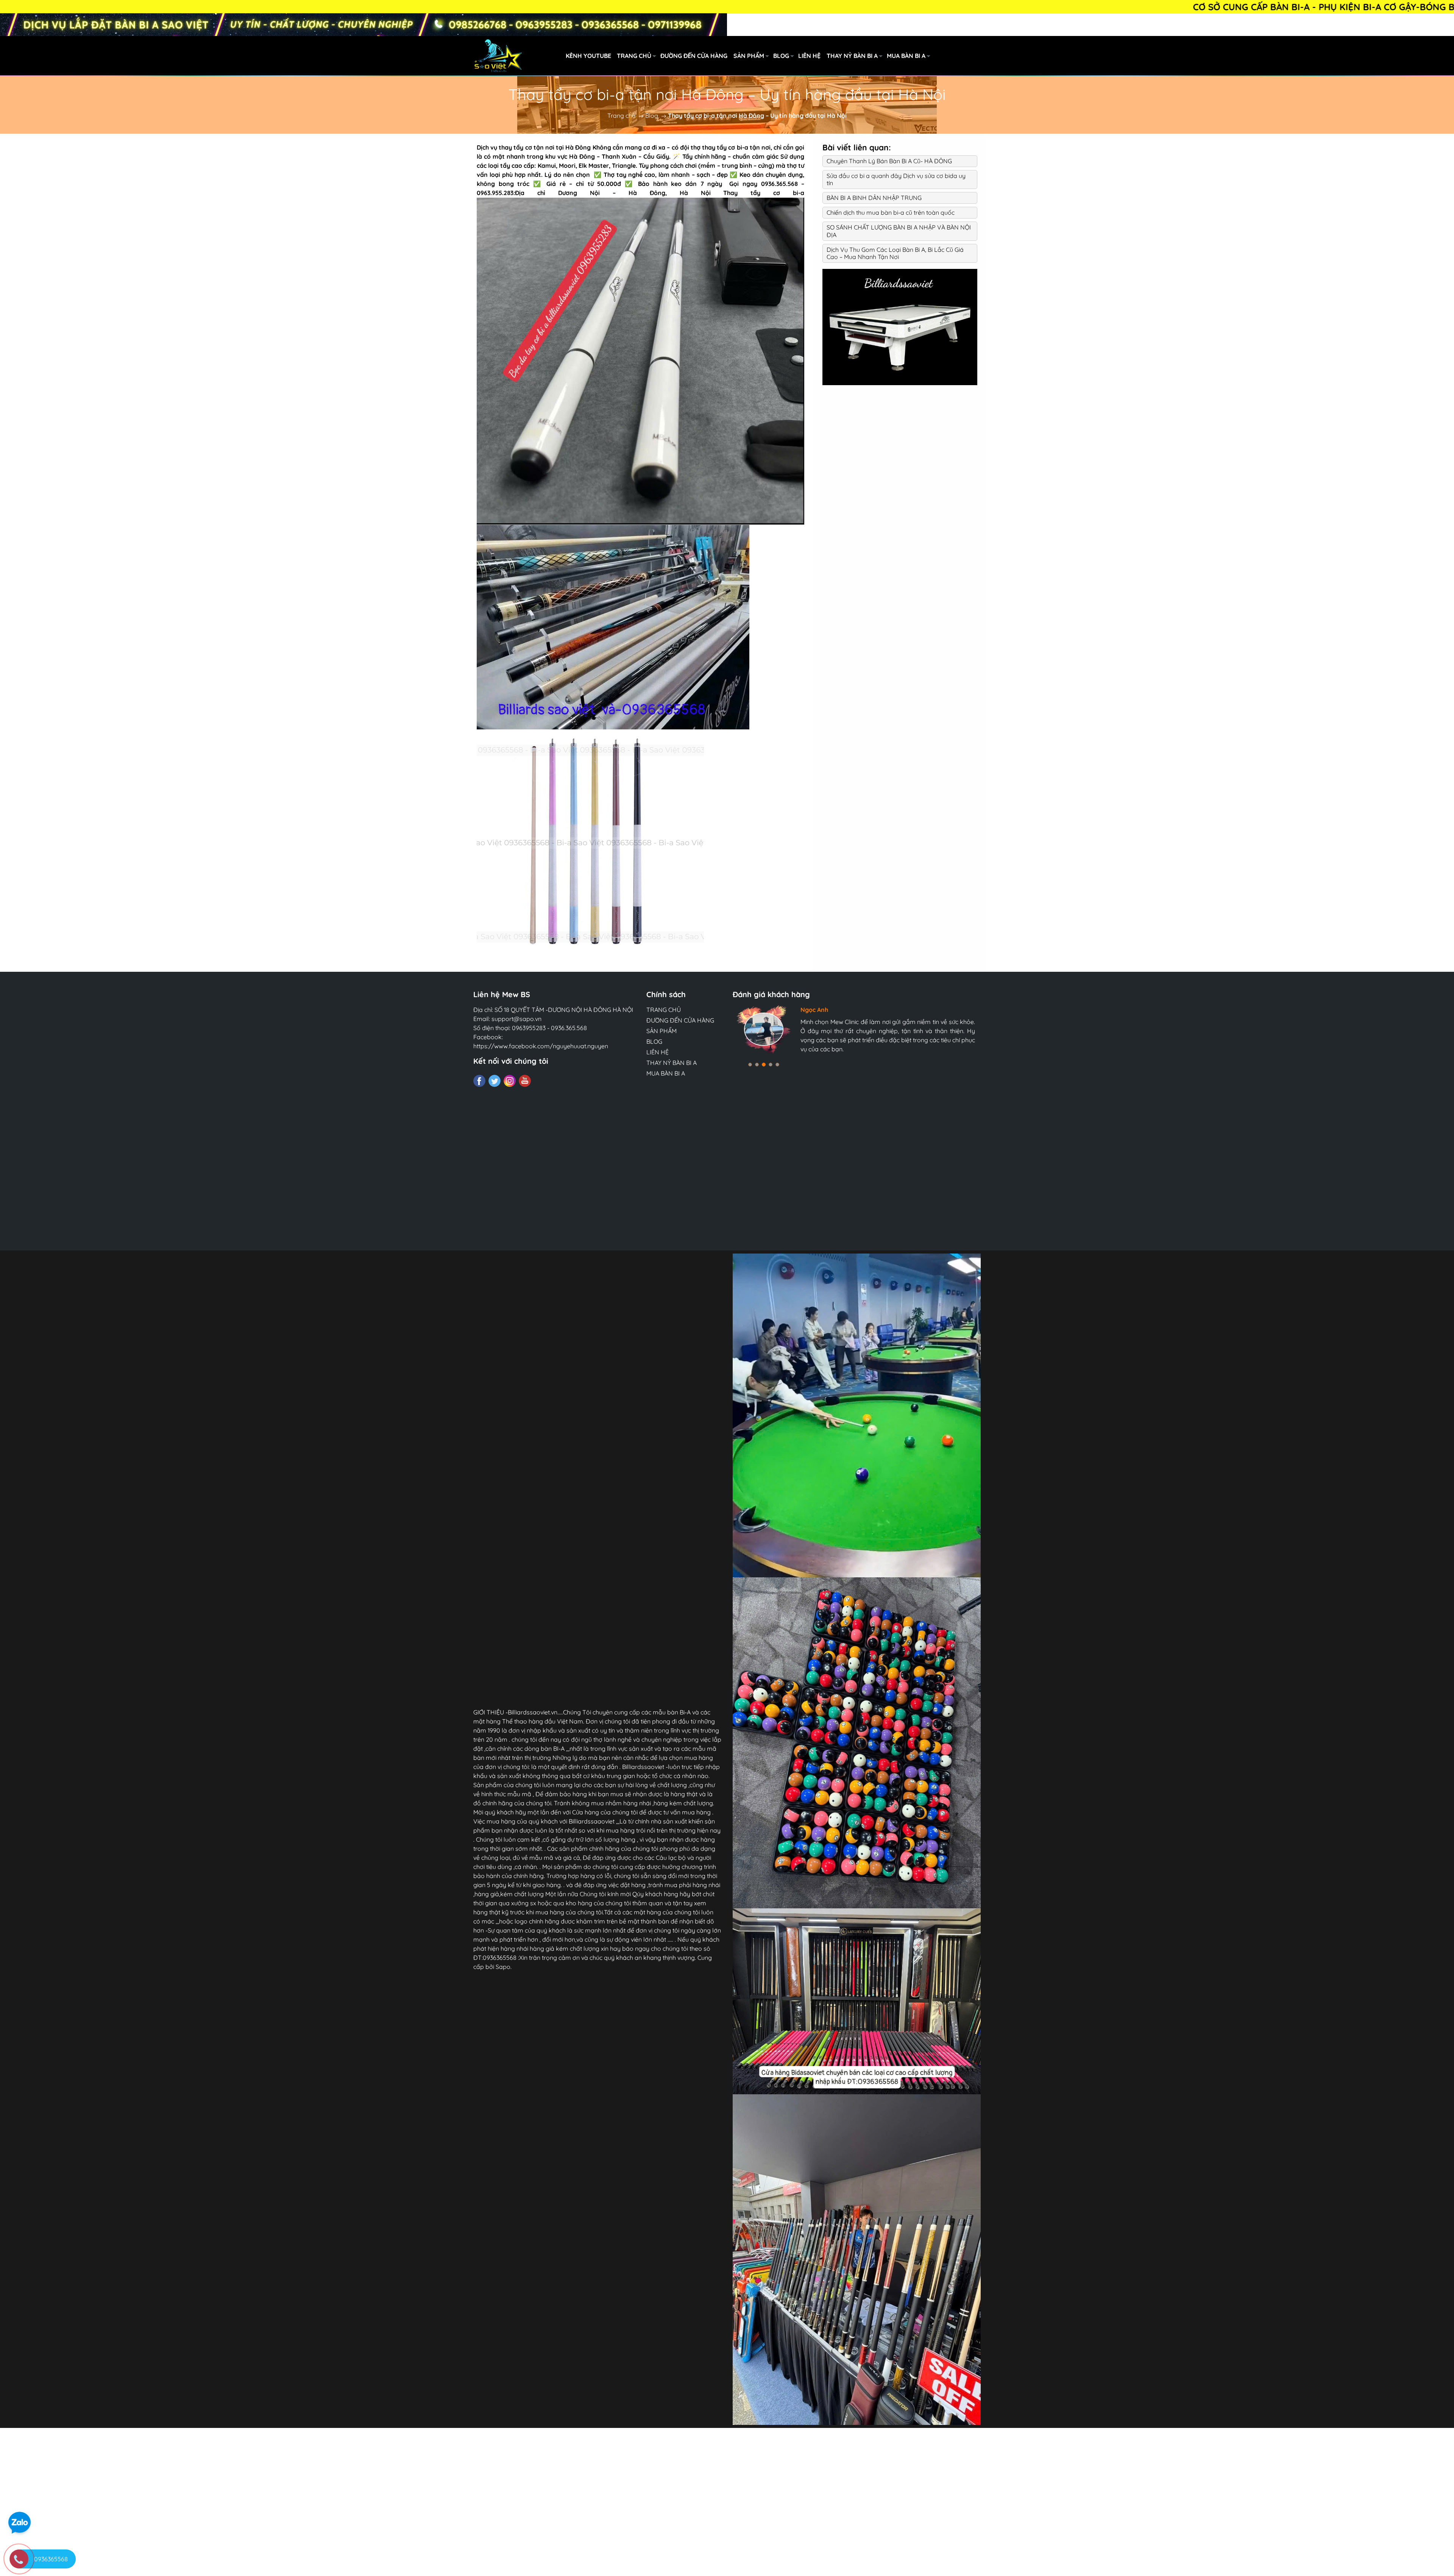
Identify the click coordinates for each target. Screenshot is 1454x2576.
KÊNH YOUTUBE (588, 56)
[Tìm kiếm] (984, 56)
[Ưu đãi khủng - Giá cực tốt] (363, 25)
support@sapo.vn (516, 1019)
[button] (750, 1065)
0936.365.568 (569, 1028)
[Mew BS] (900, 326)
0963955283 (529, 1028)
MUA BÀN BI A (906, 56)
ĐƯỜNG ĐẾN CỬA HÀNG (694, 56)
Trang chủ (621, 116)
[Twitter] (495, 1081)
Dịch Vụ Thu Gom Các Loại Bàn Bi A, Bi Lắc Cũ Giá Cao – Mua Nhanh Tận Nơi (895, 253)
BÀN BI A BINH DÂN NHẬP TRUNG (874, 198)
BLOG (781, 56)
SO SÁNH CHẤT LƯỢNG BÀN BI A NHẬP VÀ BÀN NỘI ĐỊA (899, 231)
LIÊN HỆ (809, 56)
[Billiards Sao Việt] (541, 55)
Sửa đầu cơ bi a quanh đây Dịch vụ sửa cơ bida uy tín (896, 179)
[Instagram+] (510, 1081)
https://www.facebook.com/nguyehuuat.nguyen (541, 1046)
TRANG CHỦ (634, 56)
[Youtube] (525, 1081)
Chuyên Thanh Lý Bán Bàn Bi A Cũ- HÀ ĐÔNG (889, 161)
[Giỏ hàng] (1017, 56)
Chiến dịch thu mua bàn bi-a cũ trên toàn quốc (891, 212)
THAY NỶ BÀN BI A (852, 56)
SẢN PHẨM (749, 56)
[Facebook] (479, 1081)
